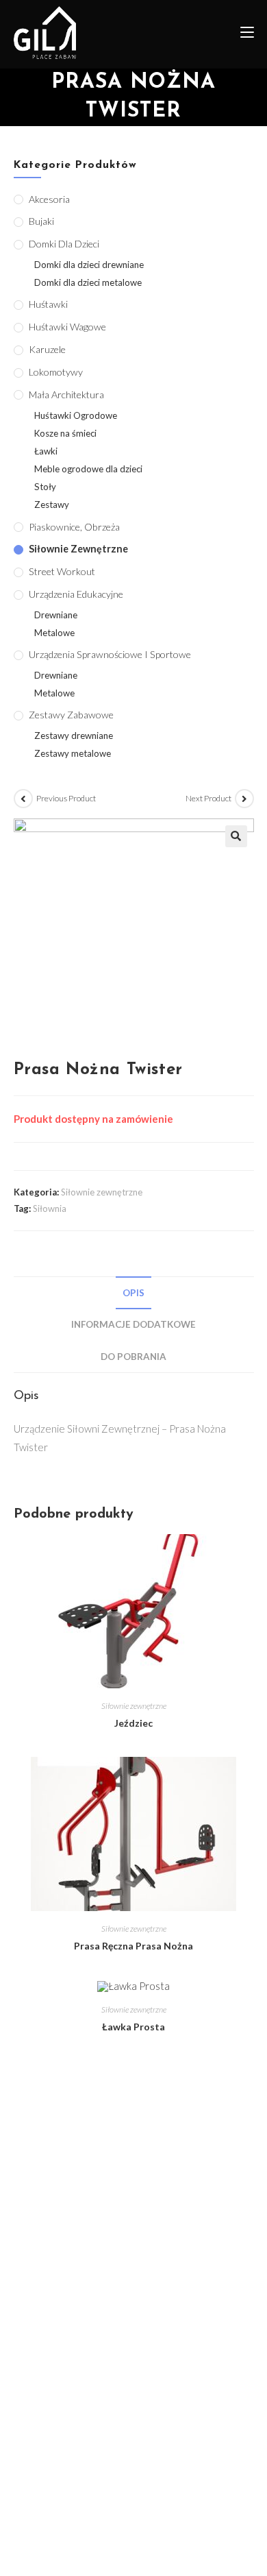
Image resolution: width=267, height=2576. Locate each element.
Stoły (45, 487)
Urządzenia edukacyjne (76, 594)
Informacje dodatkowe (133, 1324)
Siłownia (50, 1208)
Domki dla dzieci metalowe (88, 282)
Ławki (46, 451)
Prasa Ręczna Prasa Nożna (133, 1946)
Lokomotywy (56, 372)
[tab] (134, 1293)
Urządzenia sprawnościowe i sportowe (110, 654)
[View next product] (244, 799)
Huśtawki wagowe (67, 327)
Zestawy (52, 505)
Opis (133, 1293)
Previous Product (66, 798)
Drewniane (56, 615)
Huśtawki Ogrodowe (76, 415)
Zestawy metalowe (73, 753)
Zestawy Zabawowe (71, 715)
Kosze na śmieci (65, 433)
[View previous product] (23, 799)
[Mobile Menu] (242, 34)
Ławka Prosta (133, 2027)
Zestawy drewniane (74, 736)
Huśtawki (48, 304)
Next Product (208, 798)
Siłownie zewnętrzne (102, 1192)
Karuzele (47, 349)
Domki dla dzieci (64, 244)
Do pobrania (133, 1357)
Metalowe (54, 633)
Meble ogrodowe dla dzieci (88, 469)
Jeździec (133, 1723)
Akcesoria (49, 199)
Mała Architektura (66, 394)
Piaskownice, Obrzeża (74, 527)
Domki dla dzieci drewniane (89, 265)
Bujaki (41, 221)
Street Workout (62, 571)
